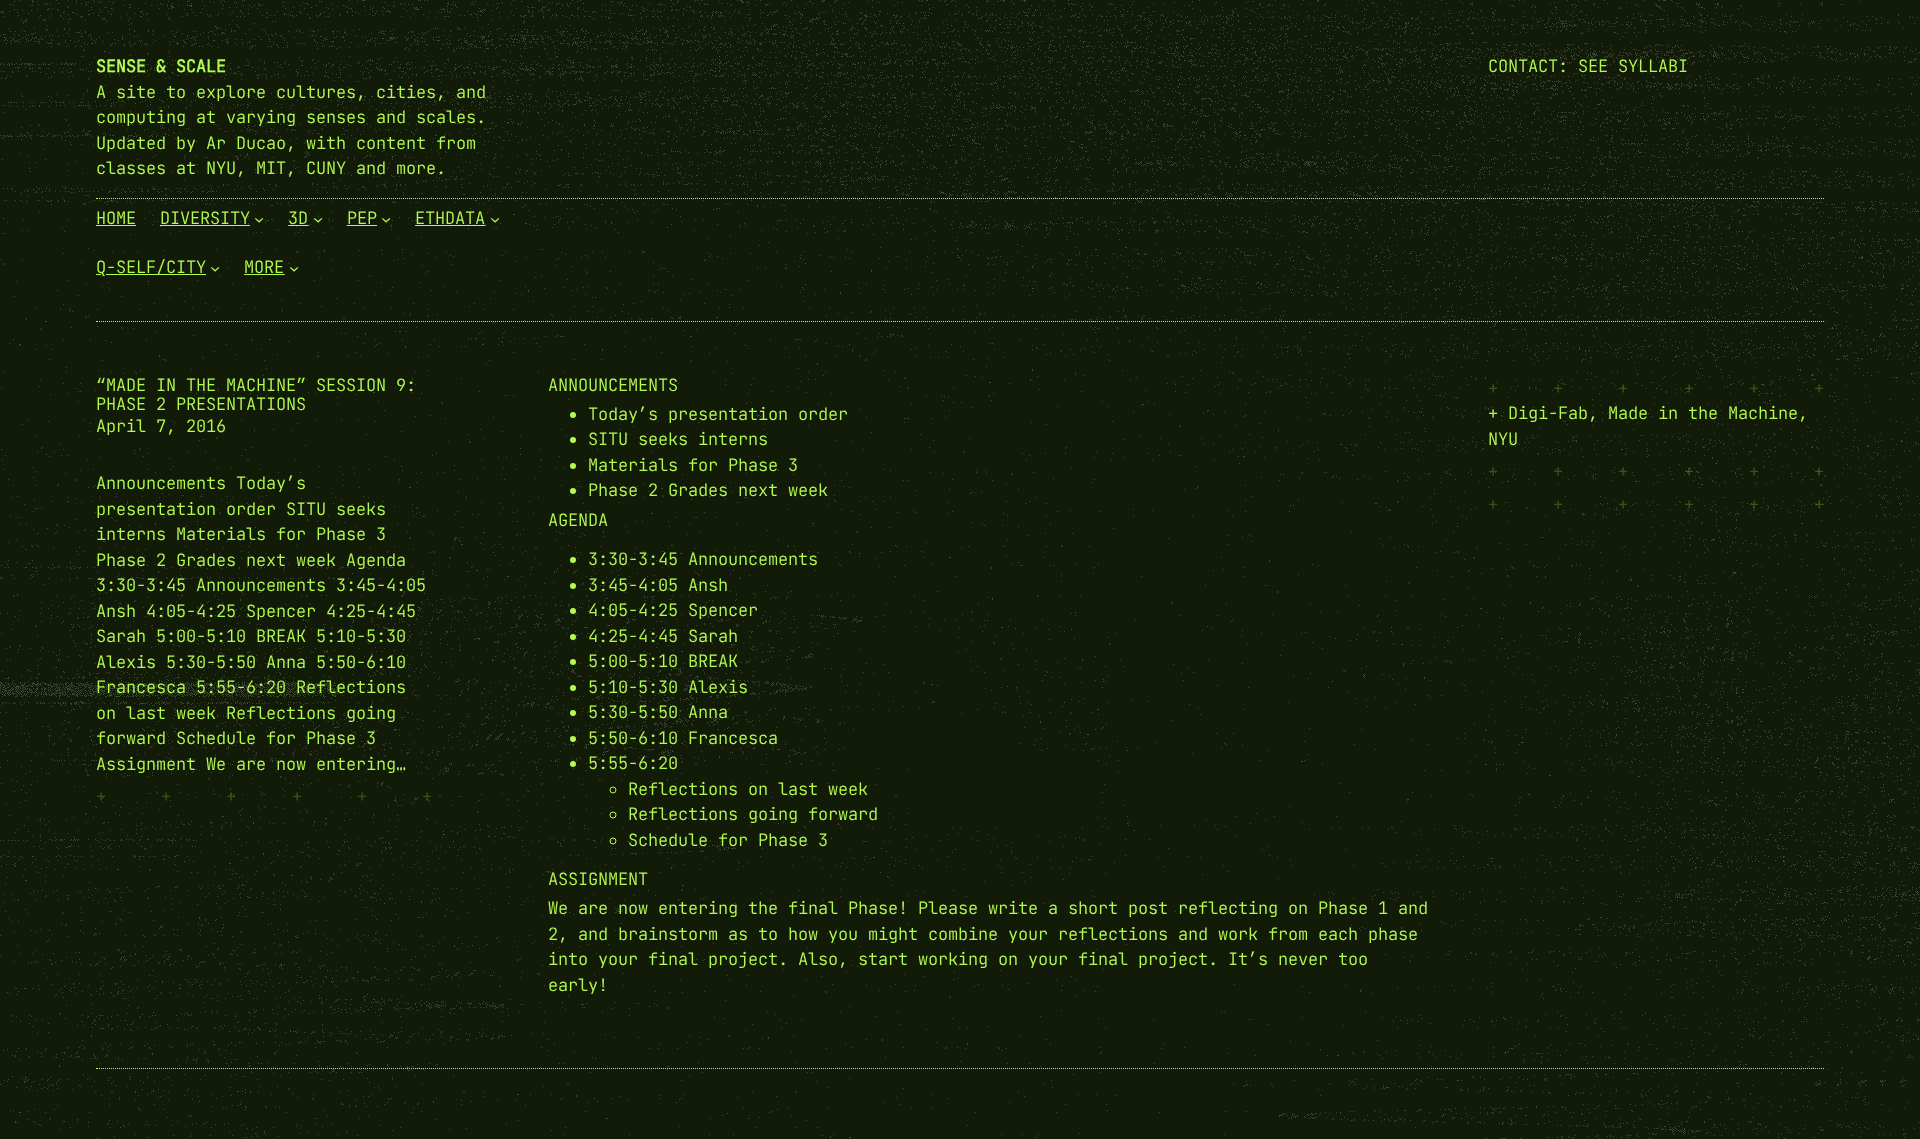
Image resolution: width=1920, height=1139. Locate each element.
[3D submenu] (318, 218)
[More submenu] (294, 268)
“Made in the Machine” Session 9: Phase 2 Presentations (256, 395)
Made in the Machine (1703, 413)
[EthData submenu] (495, 218)
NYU (1503, 439)
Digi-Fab (1548, 413)
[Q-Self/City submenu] (215, 268)
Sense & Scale (161, 66)
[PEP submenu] (386, 218)
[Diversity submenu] (259, 218)
